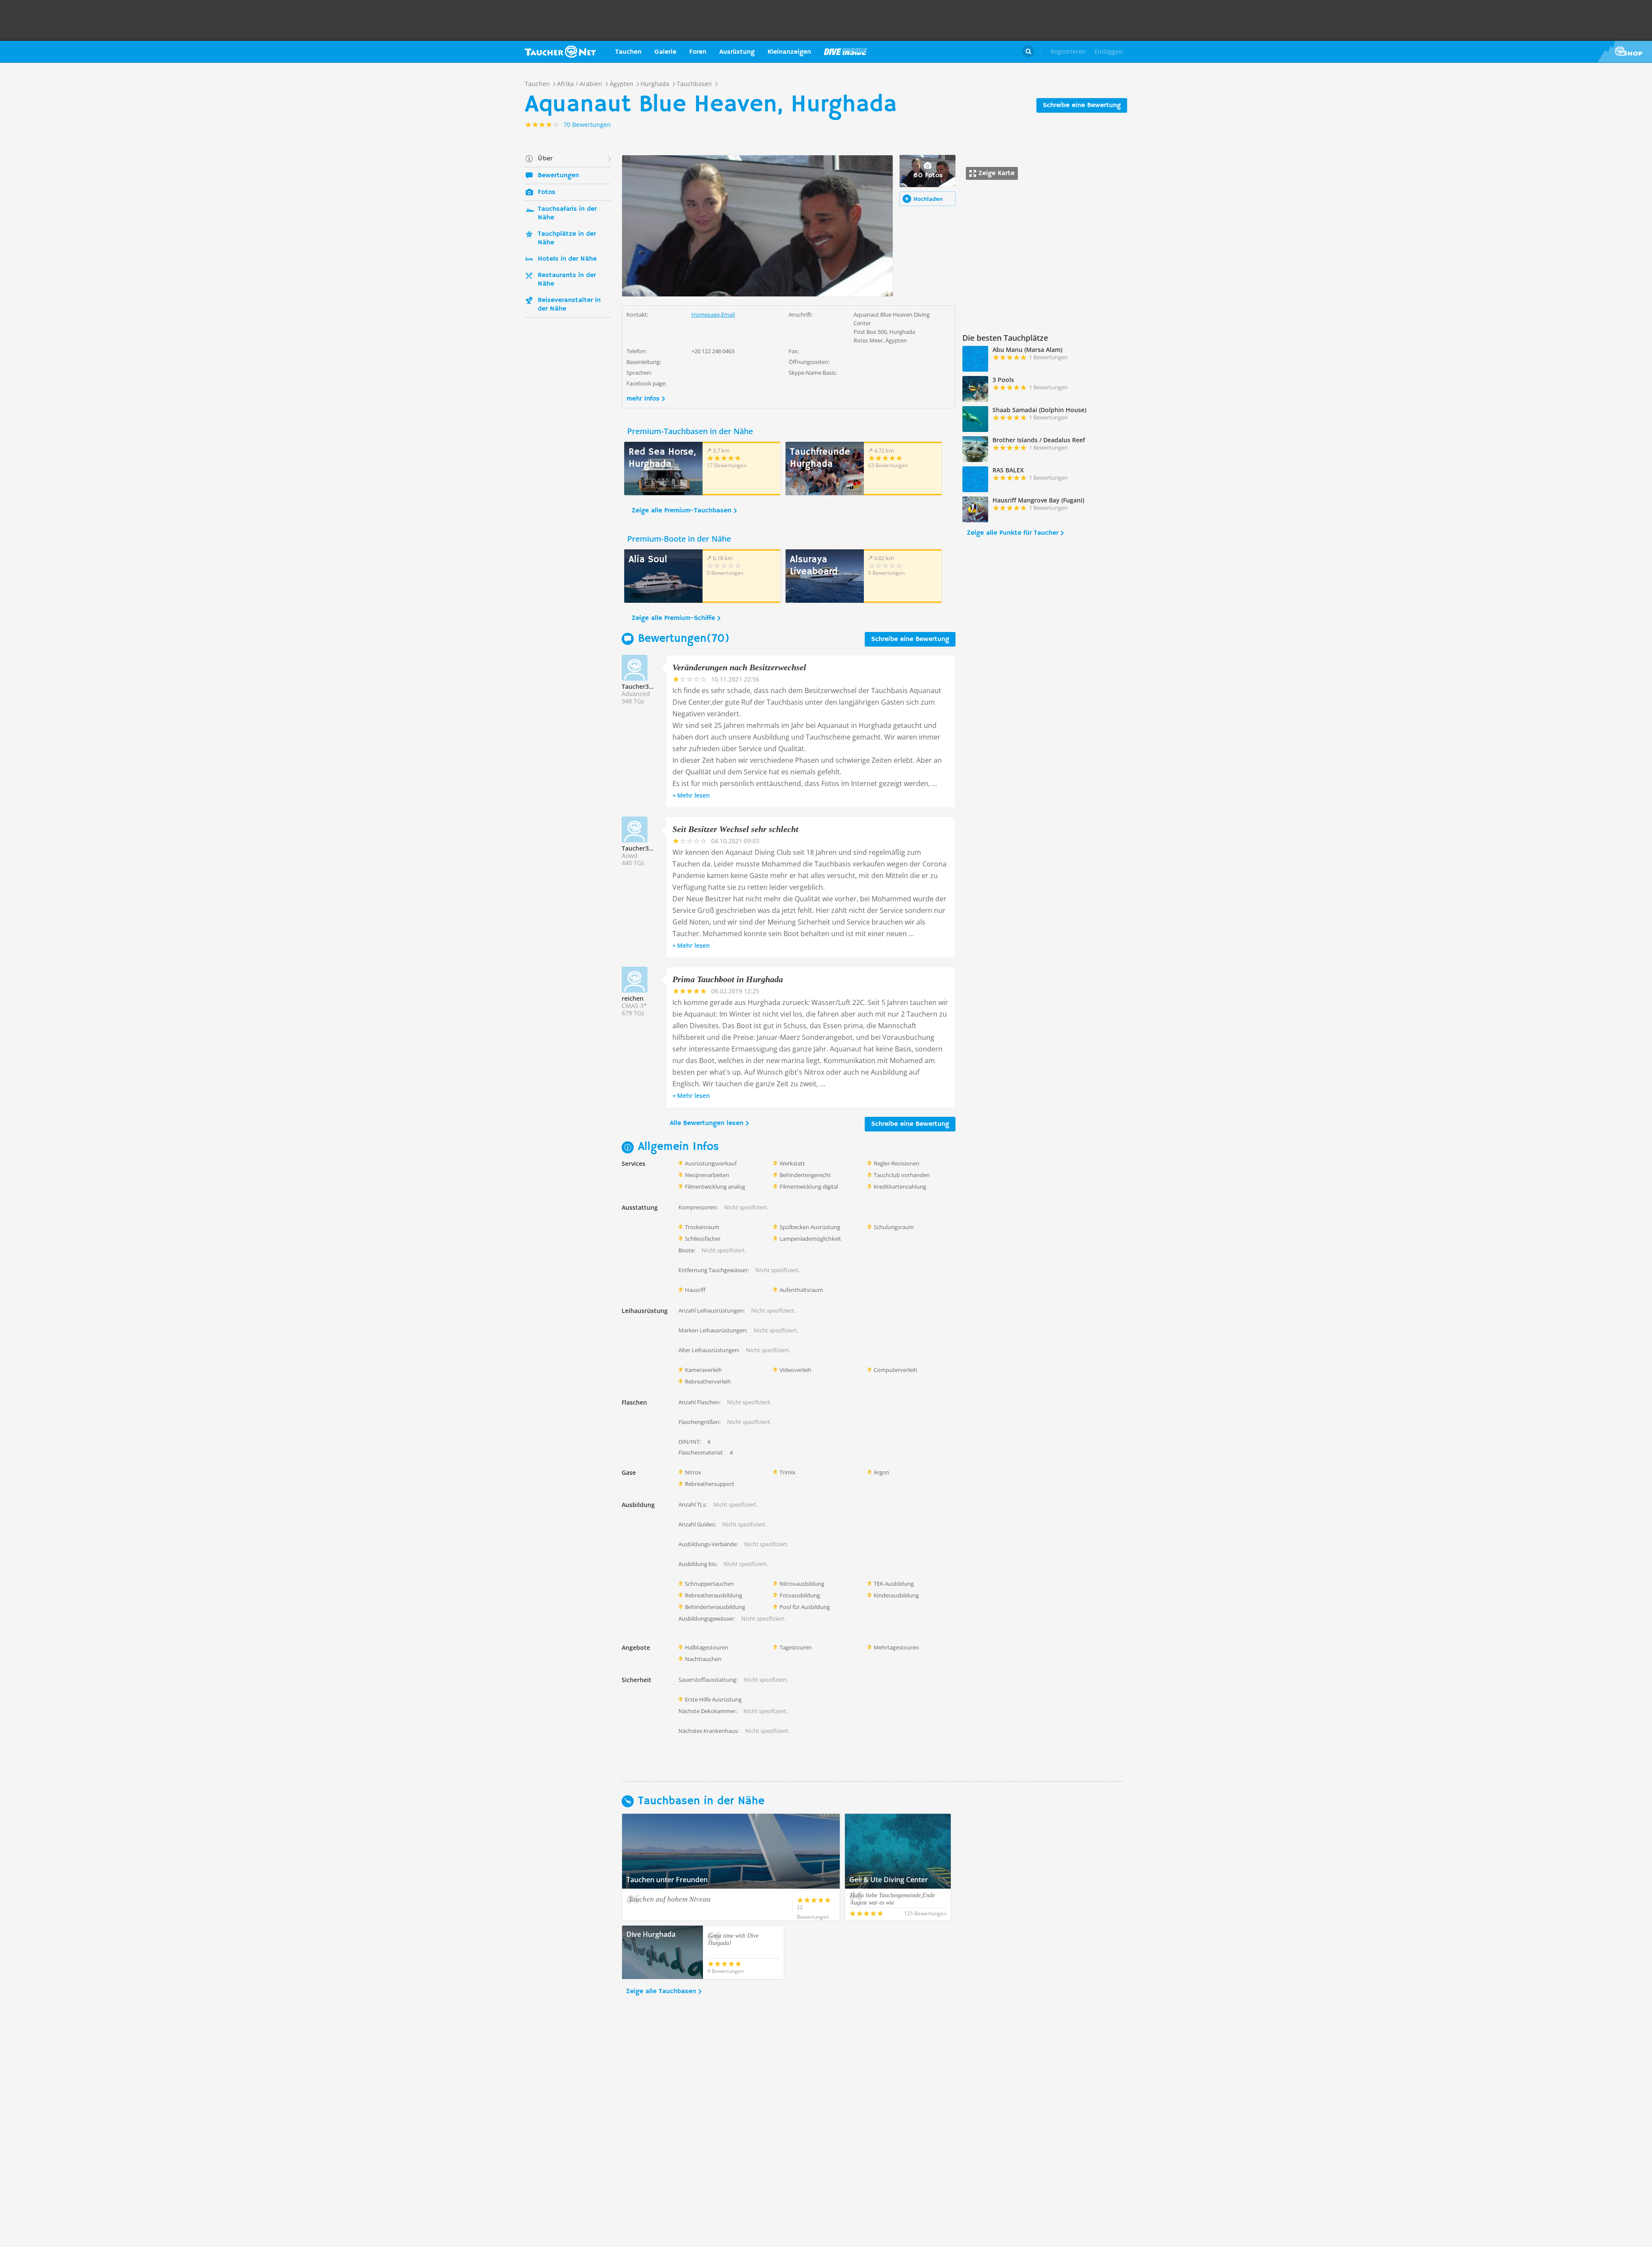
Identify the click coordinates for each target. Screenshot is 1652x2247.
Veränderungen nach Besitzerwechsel (739, 667)
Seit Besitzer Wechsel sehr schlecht (735, 829)
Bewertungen (558, 176)
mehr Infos (643, 399)
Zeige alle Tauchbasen (661, 1991)
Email (728, 314)
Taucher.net (560, 52)
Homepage (706, 314)
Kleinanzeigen (789, 52)
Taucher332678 (644, 848)
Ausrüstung (737, 52)
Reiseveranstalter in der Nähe (569, 305)
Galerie (665, 52)
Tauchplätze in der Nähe (567, 238)
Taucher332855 (644, 686)
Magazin (845, 52)
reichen (633, 998)
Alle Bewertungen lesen (707, 1123)
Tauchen (628, 52)
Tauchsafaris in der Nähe (567, 213)
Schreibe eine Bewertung (1082, 105)
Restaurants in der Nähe (567, 280)
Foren (698, 52)
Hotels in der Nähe (567, 259)
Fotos (547, 192)
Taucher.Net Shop (1625, 52)
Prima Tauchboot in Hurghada (728, 979)
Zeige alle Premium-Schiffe (673, 618)
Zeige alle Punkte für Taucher (1012, 533)
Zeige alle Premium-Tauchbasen (681, 511)
